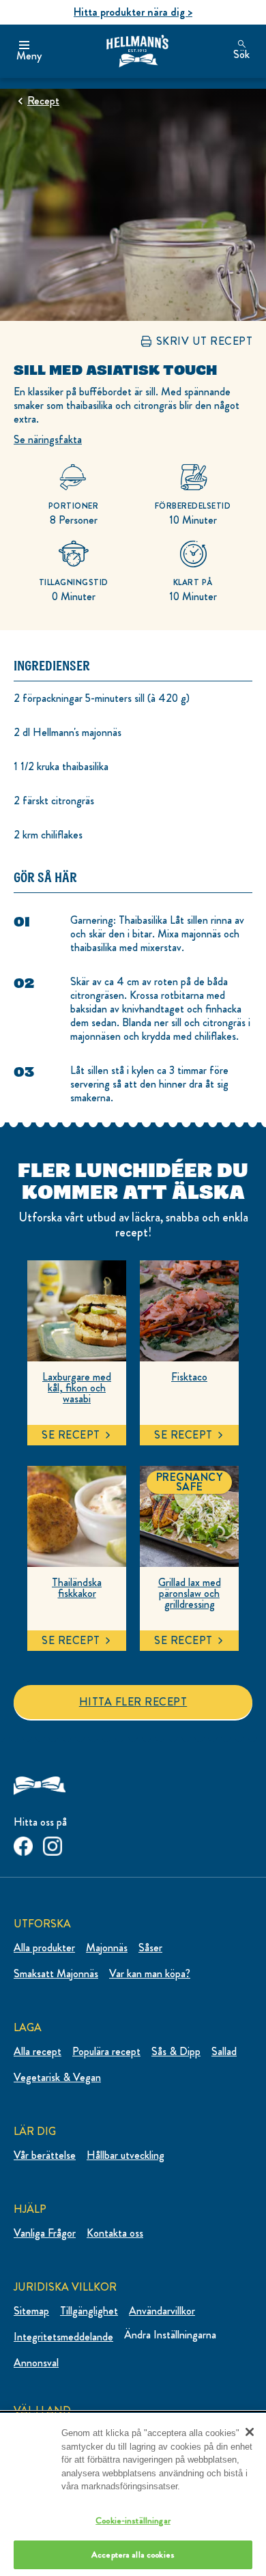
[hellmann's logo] (137, 51)
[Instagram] (53, 1843)
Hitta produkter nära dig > (133, 12)
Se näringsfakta (48, 439)
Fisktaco (189, 1377)
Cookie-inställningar (133, 2520)
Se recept (71, 1435)
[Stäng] (250, 2432)
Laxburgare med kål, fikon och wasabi (77, 1388)
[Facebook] (23, 1843)
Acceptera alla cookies (133, 2554)
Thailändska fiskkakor (77, 1588)
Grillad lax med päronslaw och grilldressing (190, 1594)
